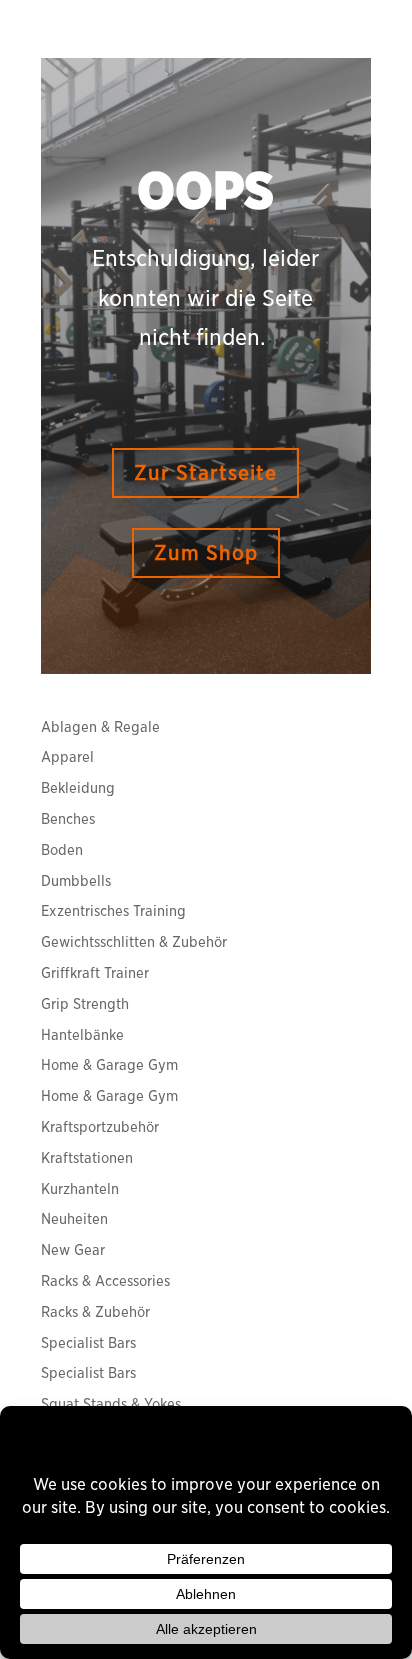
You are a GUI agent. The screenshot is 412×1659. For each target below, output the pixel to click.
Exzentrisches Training (113, 911)
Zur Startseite (205, 473)
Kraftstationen (87, 1158)
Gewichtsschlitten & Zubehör (134, 942)
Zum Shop (206, 553)
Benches (68, 819)
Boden (62, 850)
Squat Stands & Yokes (111, 1404)
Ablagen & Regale (100, 727)
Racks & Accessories (105, 1281)
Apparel (67, 757)
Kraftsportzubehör (100, 1127)
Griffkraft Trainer (95, 973)
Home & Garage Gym (109, 1065)
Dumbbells (76, 881)
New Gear (73, 1250)
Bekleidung (78, 788)
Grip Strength (85, 1004)
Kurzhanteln (80, 1189)
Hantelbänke (82, 1035)
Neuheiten (74, 1219)
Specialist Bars (88, 1343)
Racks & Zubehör (95, 1312)
